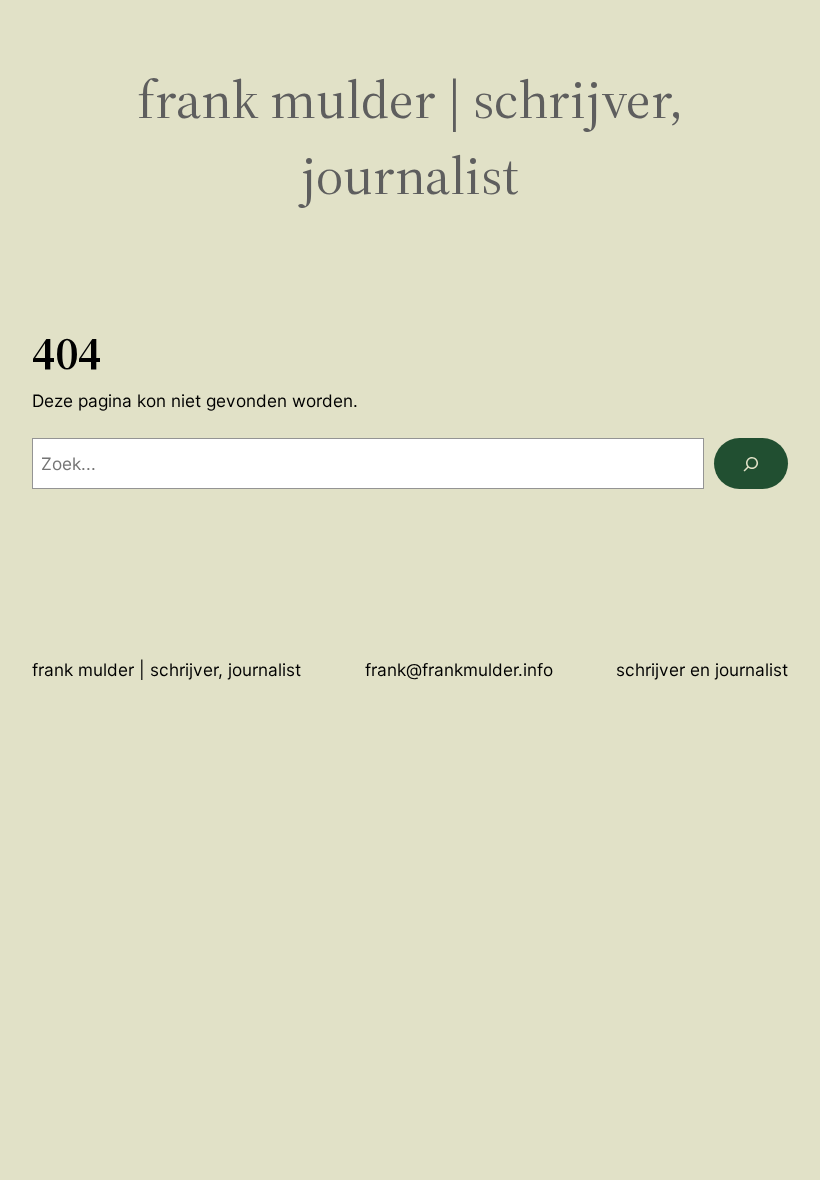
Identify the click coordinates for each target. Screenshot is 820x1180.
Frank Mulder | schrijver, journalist (410, 137)
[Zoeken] (751, 463)
